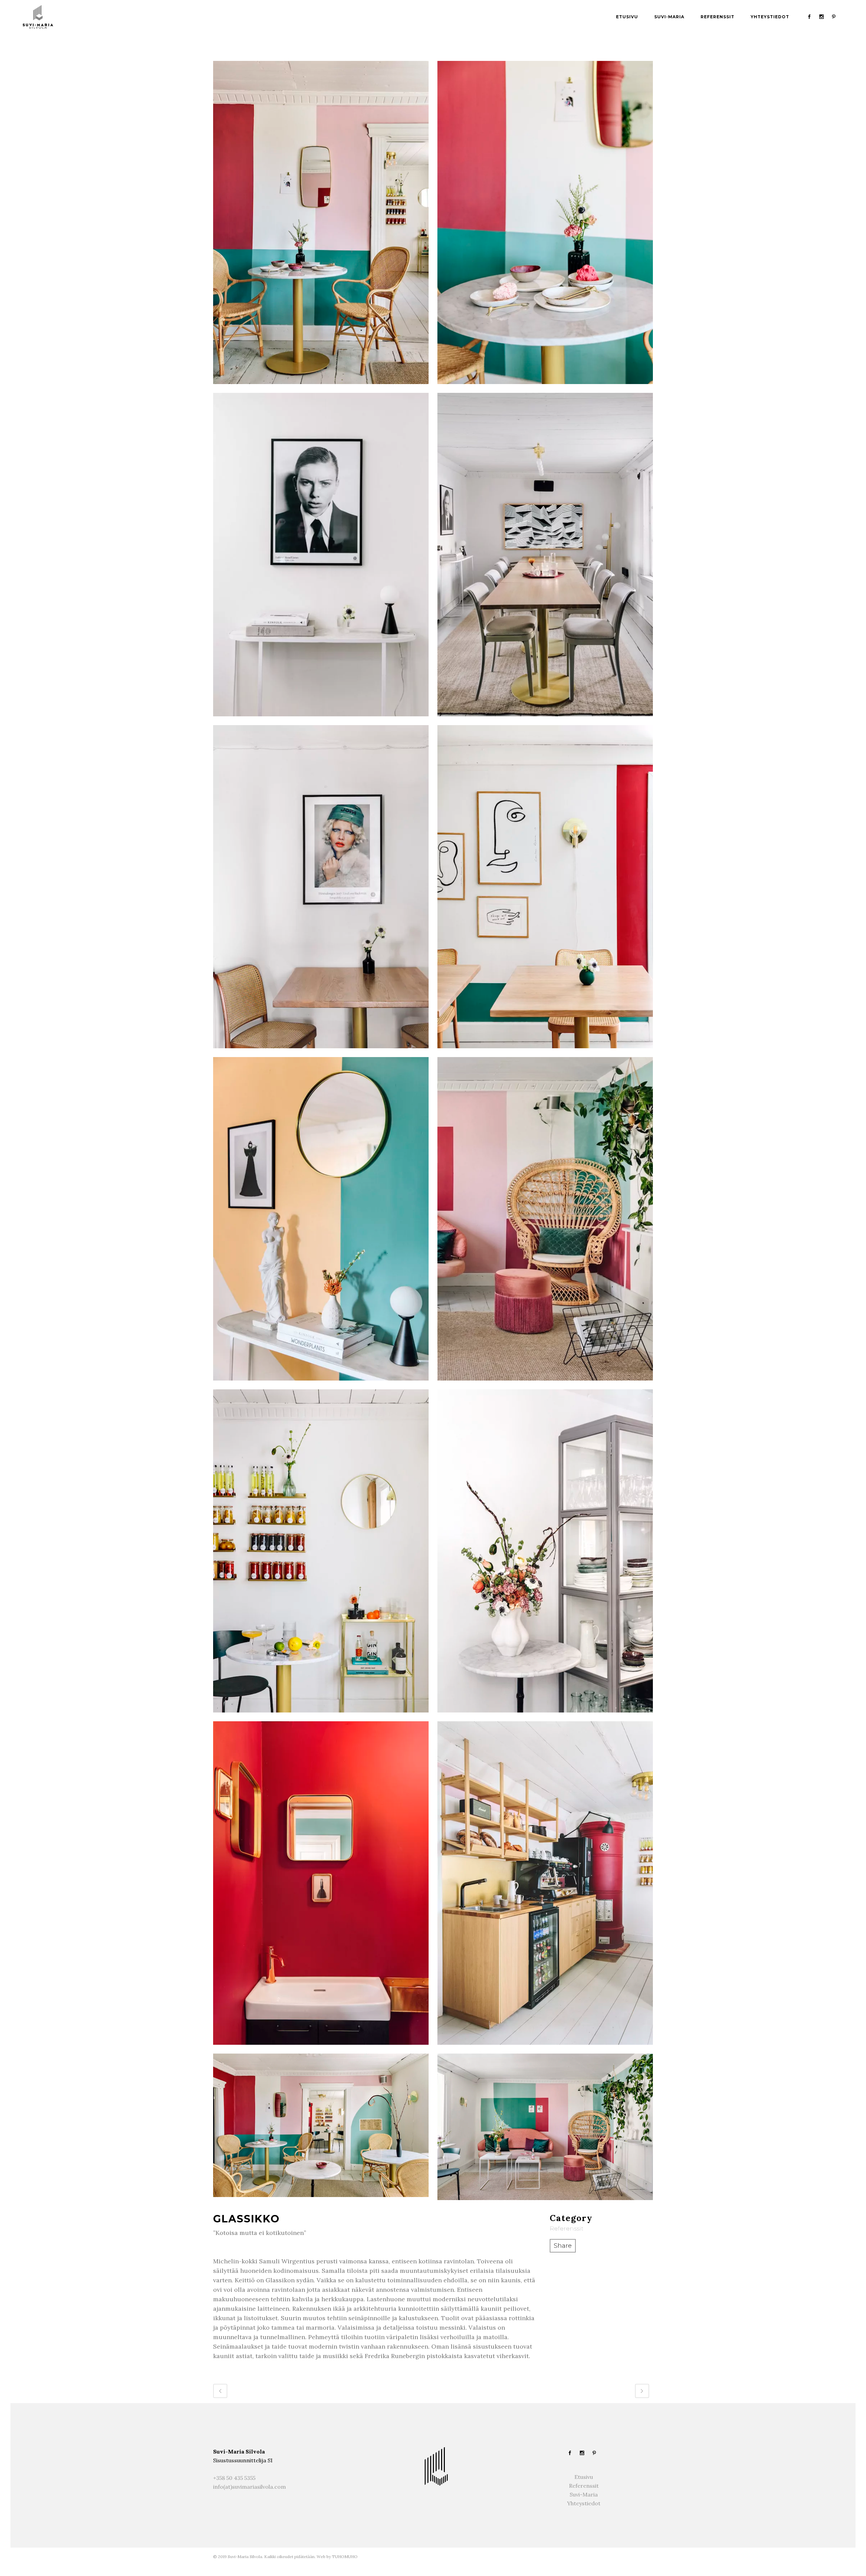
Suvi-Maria (584, 2494)
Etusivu (584, 2477)
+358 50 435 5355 (234, 2478)
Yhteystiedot (584, 2503)
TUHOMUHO (345, 2557)
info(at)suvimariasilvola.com (249, 2487)
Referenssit (584, 2486)
